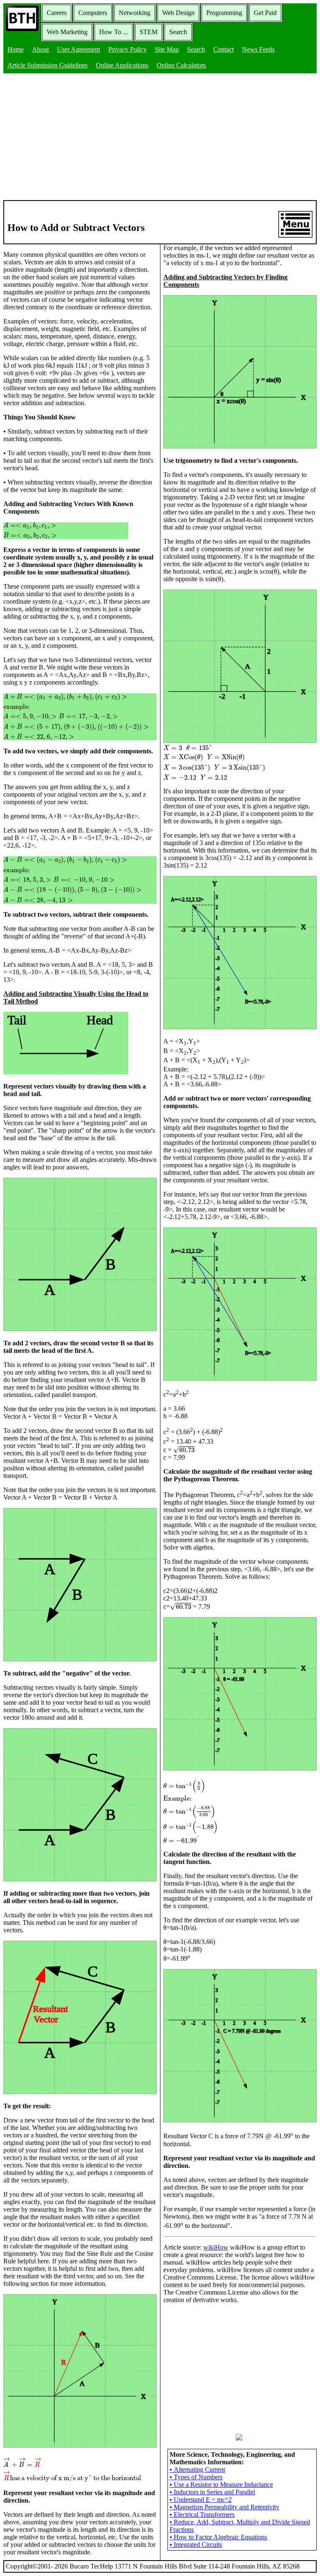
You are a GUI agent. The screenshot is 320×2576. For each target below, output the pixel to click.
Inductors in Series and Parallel (212, 2492)
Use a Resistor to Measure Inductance (221, 2484)
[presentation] (66, 531)
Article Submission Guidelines (47, 65)
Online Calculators (181, 65)
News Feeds (258, 49)
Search (178, 32)
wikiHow (216, 2247)
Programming (224, 13)
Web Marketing (67, 32)
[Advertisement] (160, 138)
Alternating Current (197, 2469)
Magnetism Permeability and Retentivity (224, 2507)
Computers (93, 13)
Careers (57, 13)
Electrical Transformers (202, 2515)
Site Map (167, 49)
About (40, 49)
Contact (224, 49)
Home (16, 49)
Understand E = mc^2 (201, 2499)
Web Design (178, 13)
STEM (149, 32)
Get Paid (265, 13)
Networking (135, 13)
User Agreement (79, 49)
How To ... (114, 32)
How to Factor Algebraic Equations (218, 2537)
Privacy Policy (127, 49)
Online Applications (122, 65)
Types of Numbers (196, 2477)
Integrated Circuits (196, 2545)
